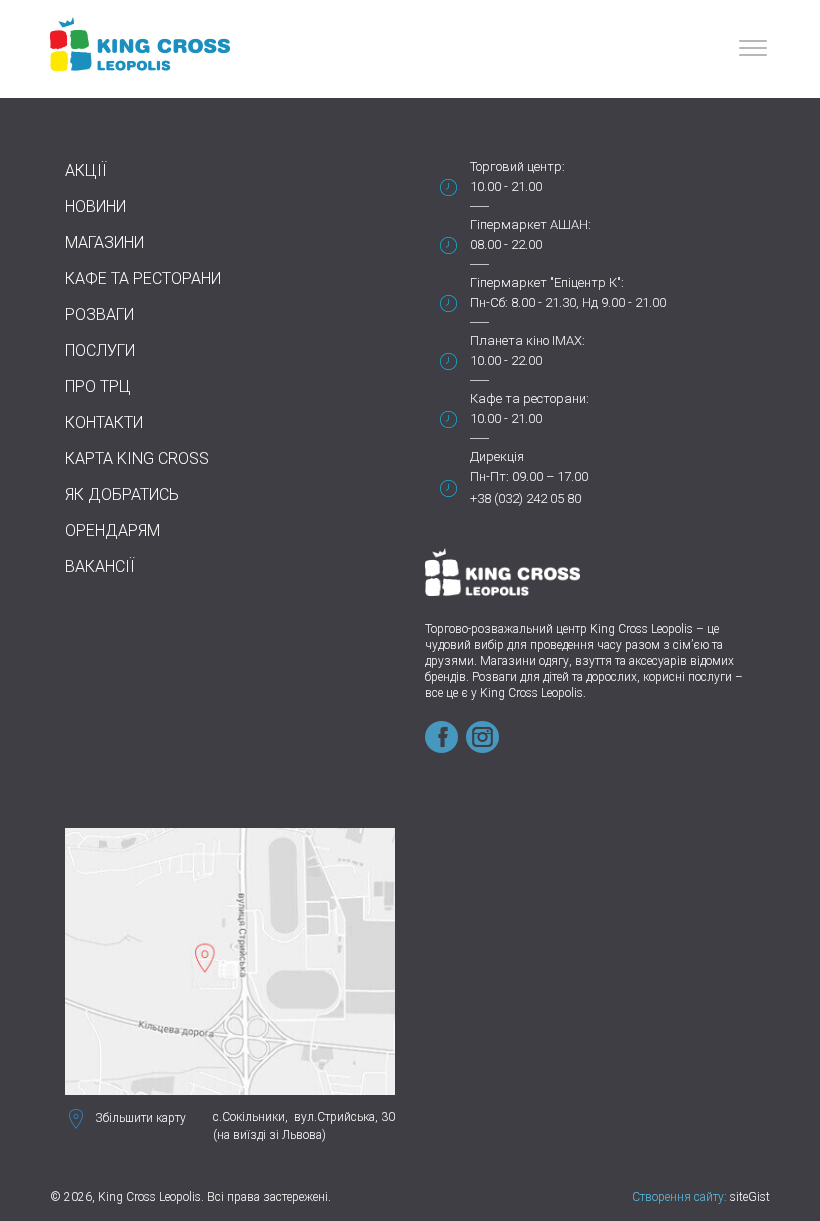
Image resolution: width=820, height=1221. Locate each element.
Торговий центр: (517, 166)
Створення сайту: (679, 1197)
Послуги (100, 350)
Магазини (104, 242)
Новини (95, 206)
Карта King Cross (137, 458)
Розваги (99, 314)
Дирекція (497, 456)
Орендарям (112, 530)
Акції (86, 170)
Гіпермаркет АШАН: (530, 224)
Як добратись (122, 494)
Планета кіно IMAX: (527, 340)
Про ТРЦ (98, 386)
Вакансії (100, 566)
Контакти (104, 422)
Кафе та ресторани (143, 278)
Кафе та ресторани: (529, 398)
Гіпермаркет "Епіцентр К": (547, 282)
